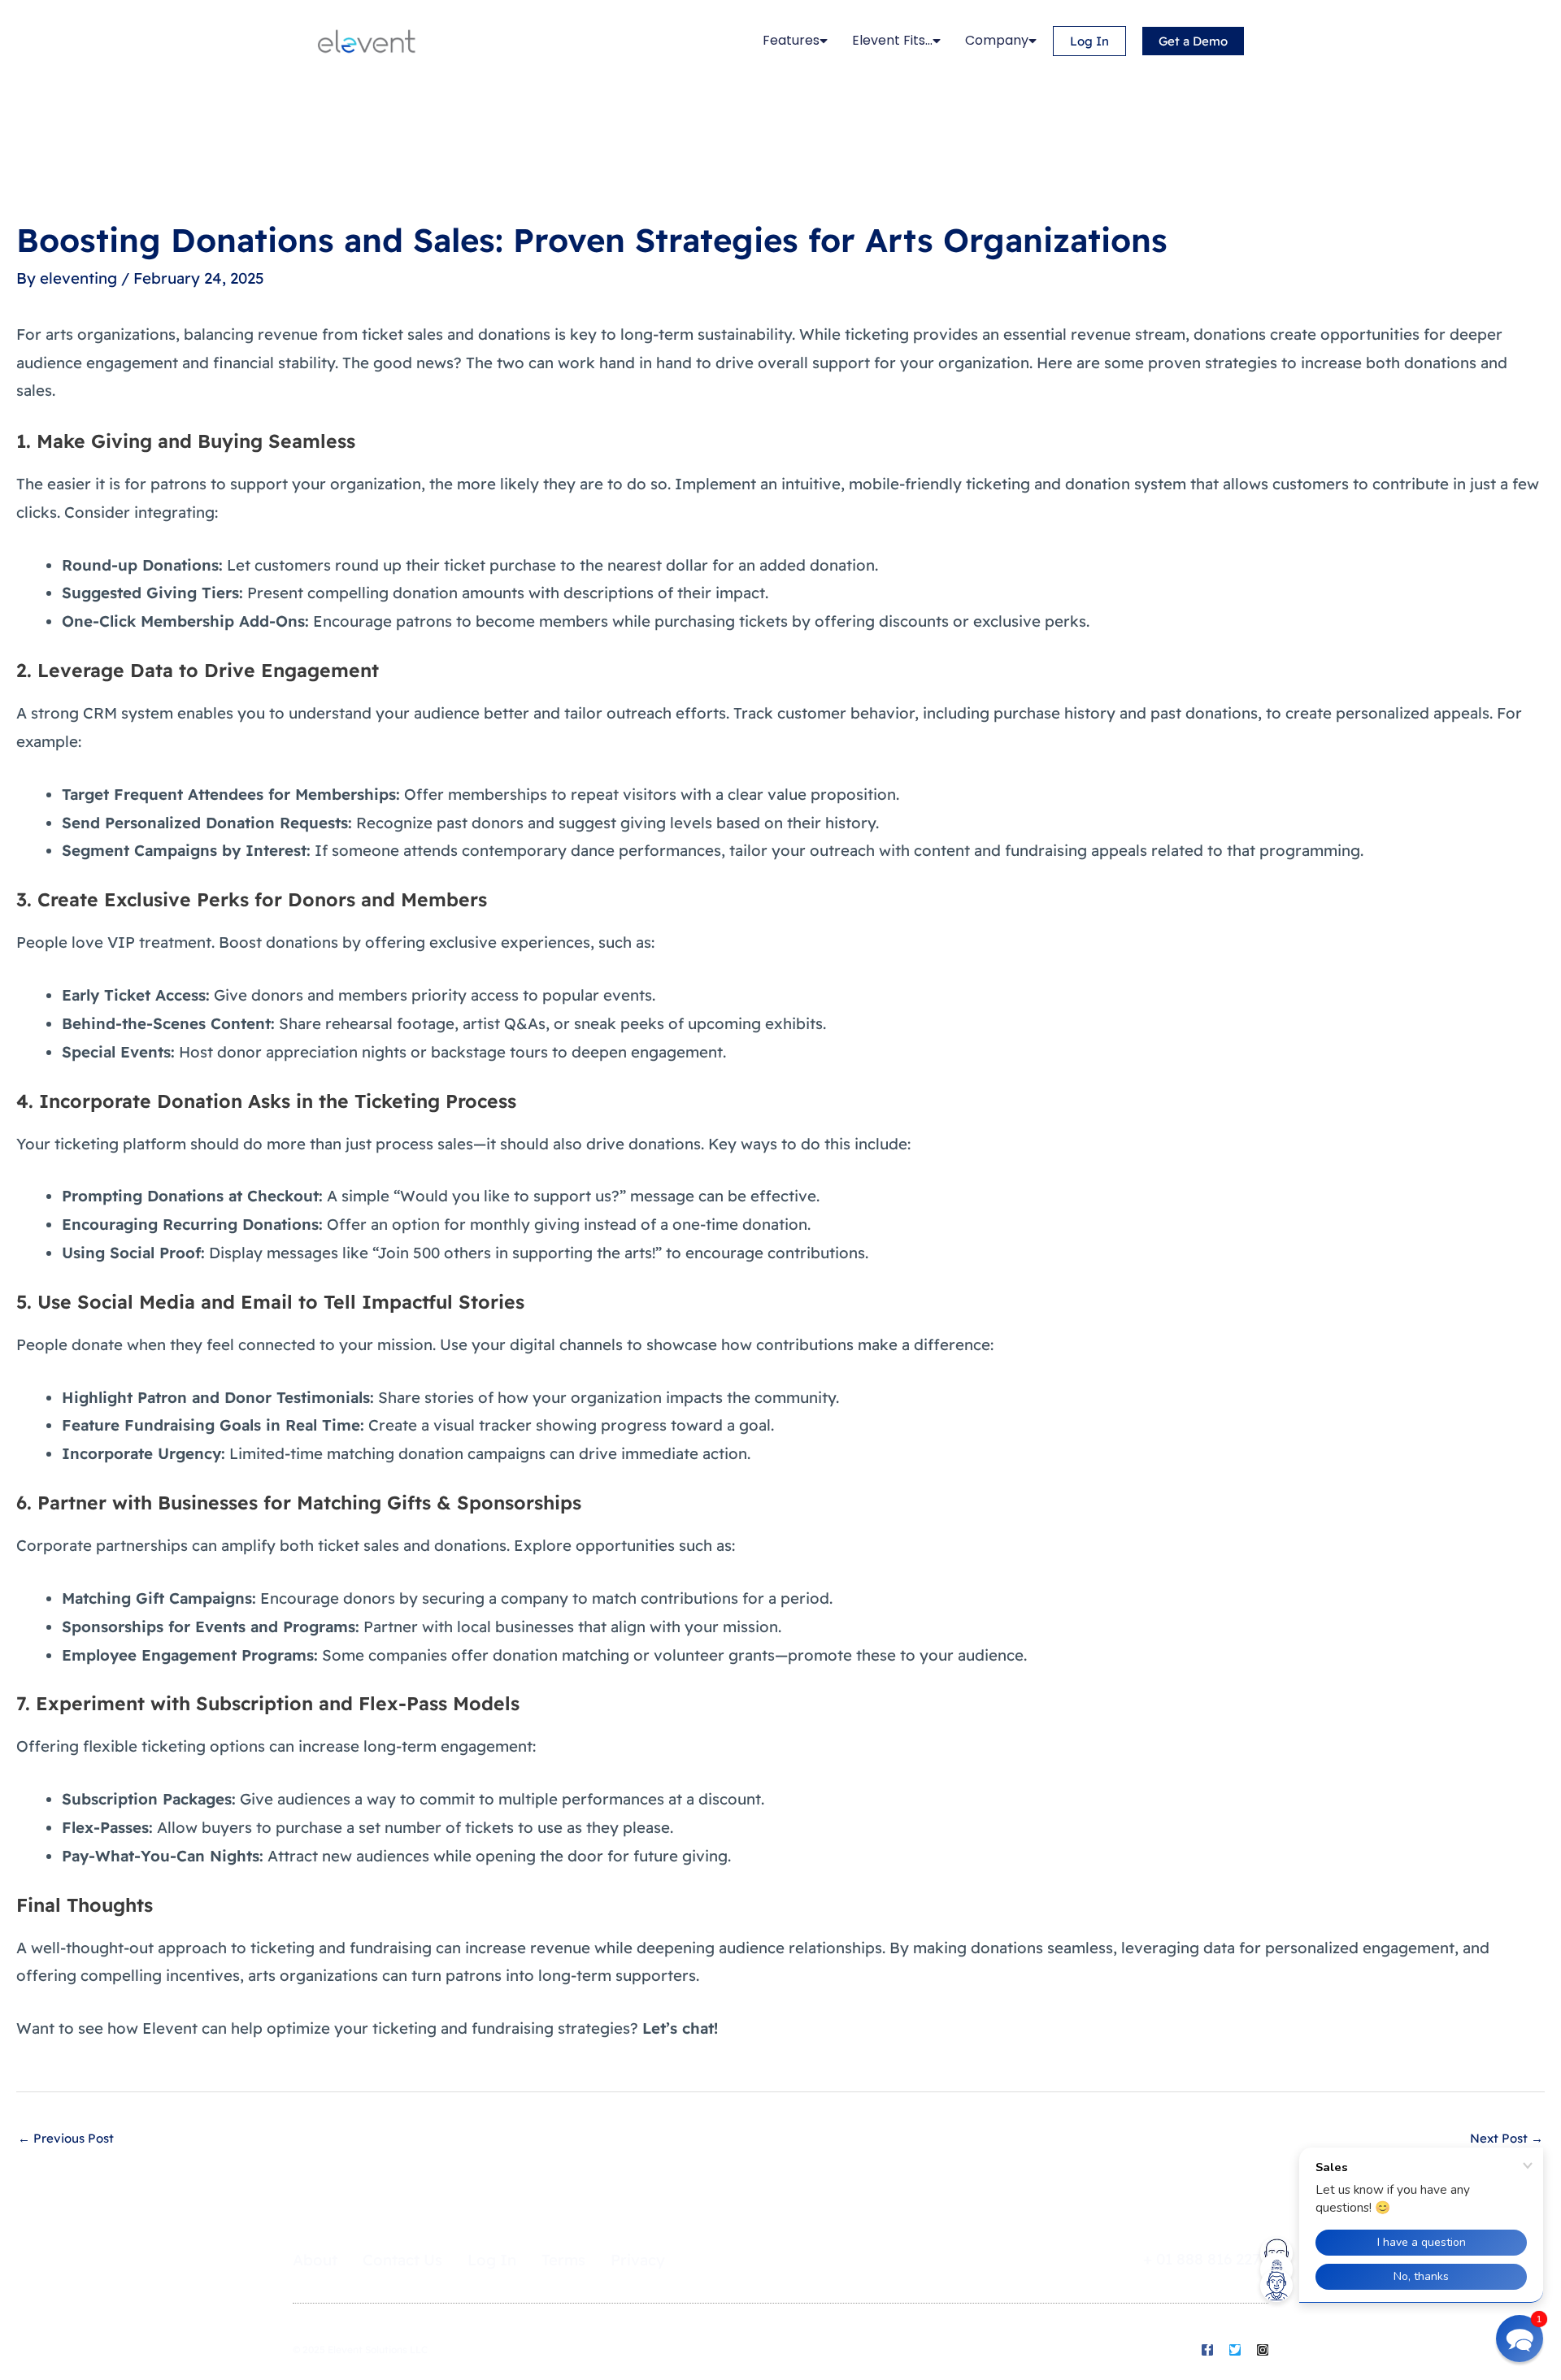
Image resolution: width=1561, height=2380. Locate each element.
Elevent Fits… (892, 40)
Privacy (638, 2260)
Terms (563, 2260)
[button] (1520, 2339)
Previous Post (66, 2138)
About (315, 2260)
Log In (492, 2260)
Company (997, 40)
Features (791, 40)
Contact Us (402, 2260)
